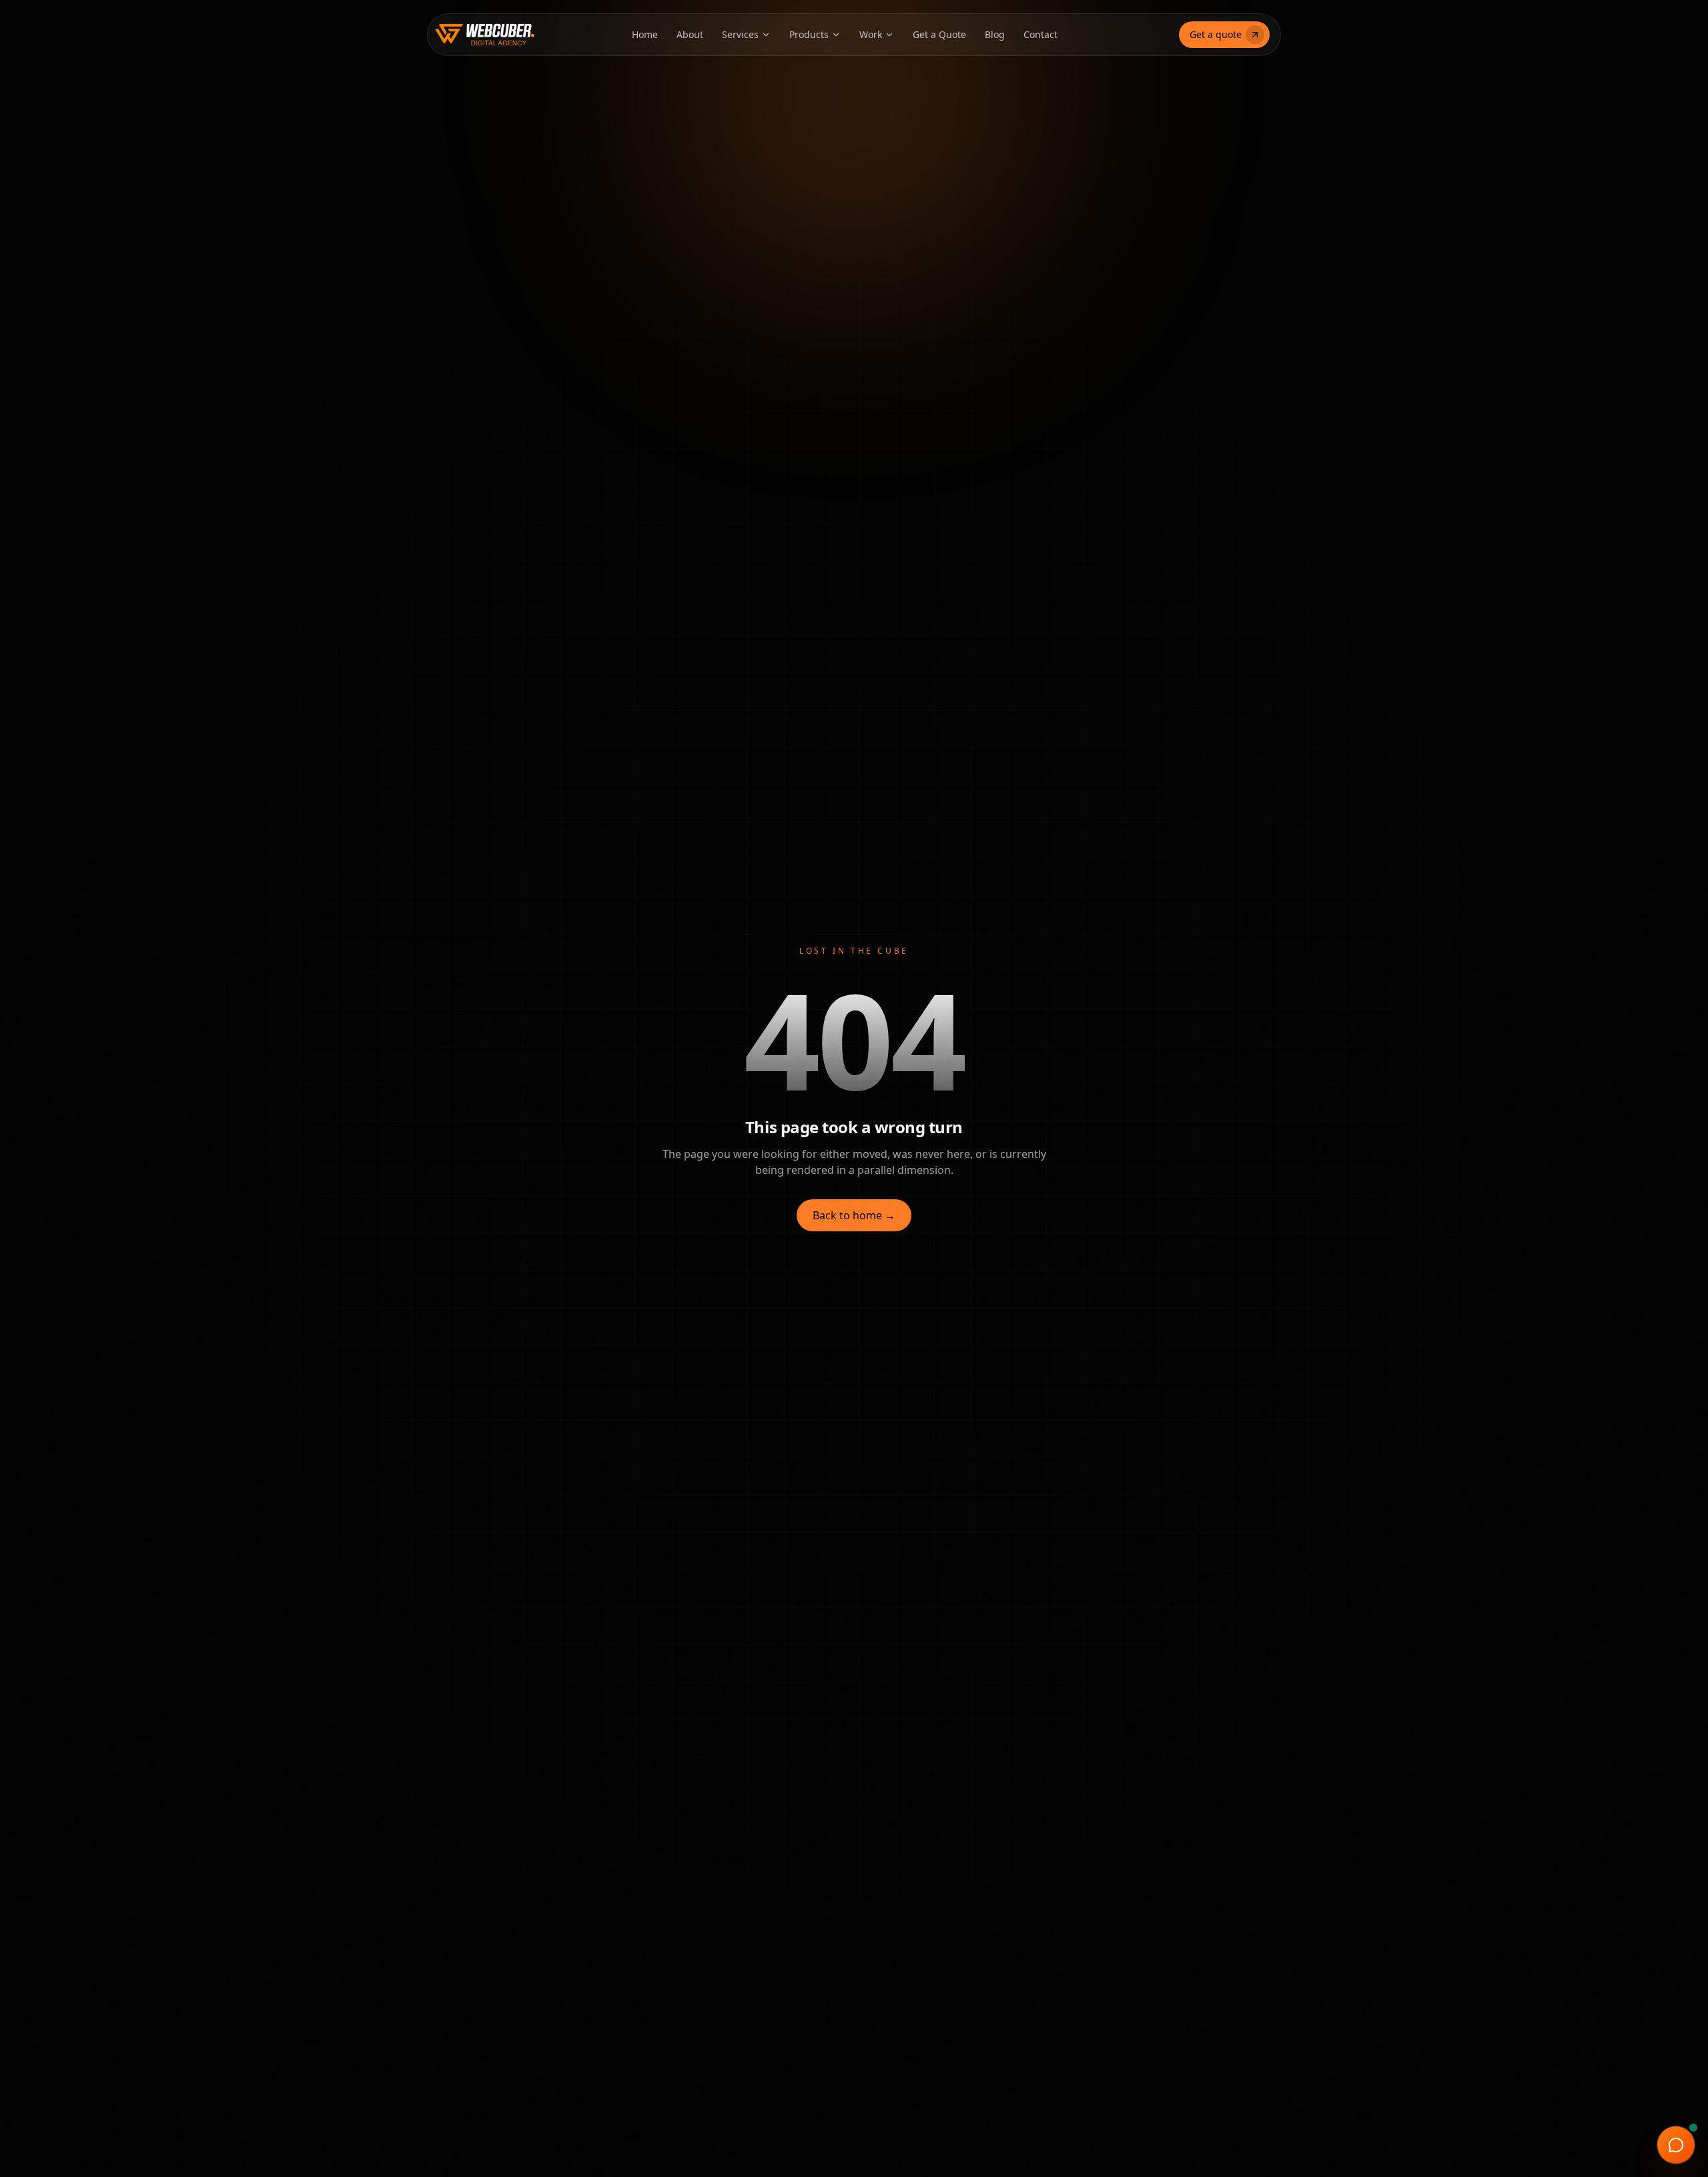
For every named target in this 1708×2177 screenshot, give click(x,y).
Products (809, 34)
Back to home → (854, 1215)
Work (871, 34)
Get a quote (1216, 34)
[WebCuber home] (470, 35)
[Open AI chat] (1676, 2145)
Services (740, 34)
